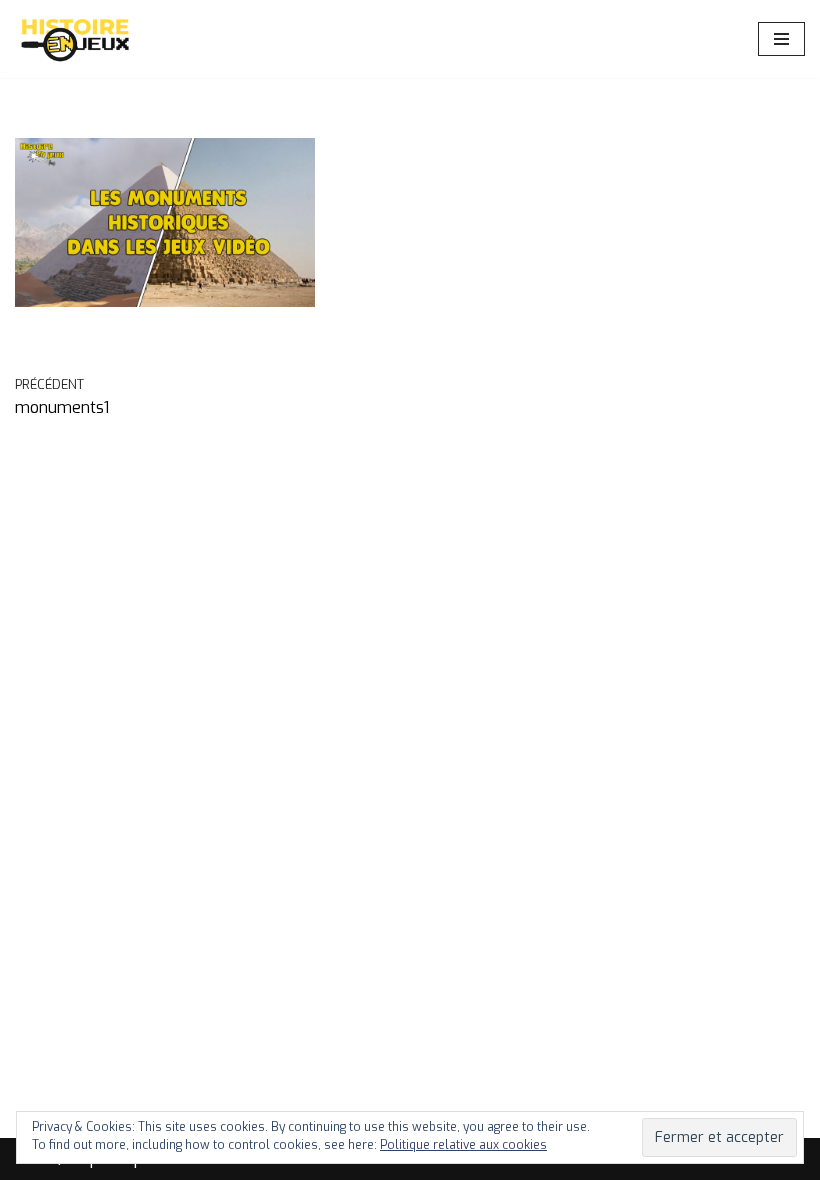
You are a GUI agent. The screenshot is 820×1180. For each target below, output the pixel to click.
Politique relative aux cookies (463, 1145)
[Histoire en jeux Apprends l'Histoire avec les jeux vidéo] (75, 39)
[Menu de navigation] (781, 39)
